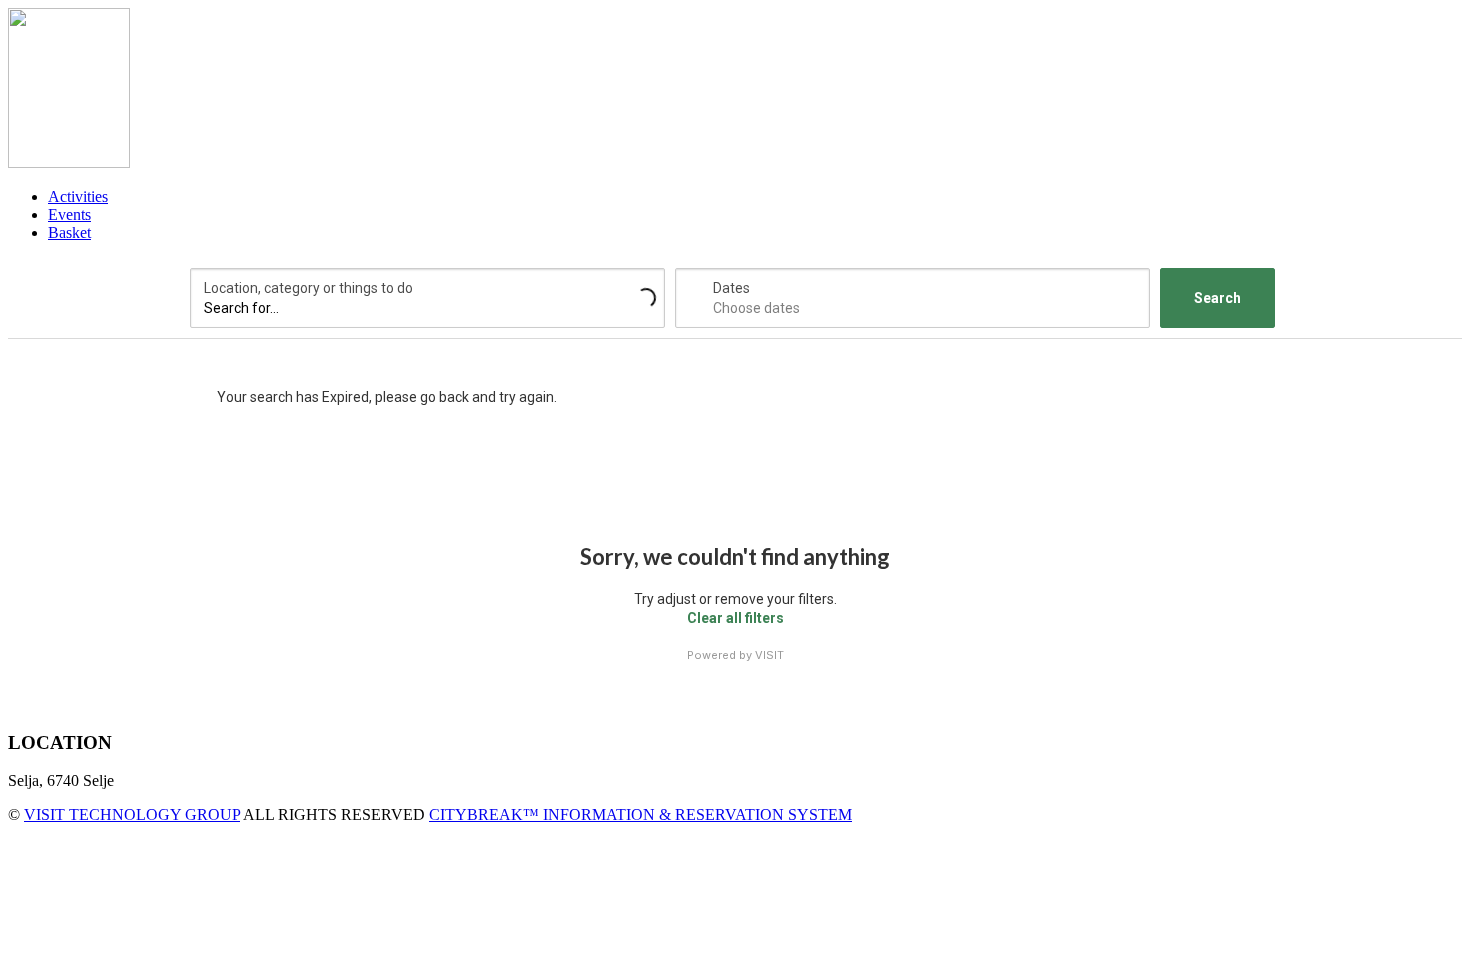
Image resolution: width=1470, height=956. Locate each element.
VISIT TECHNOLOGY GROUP (132, 814)
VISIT (769, 655)
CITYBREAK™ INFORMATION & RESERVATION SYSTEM (640, 814)
